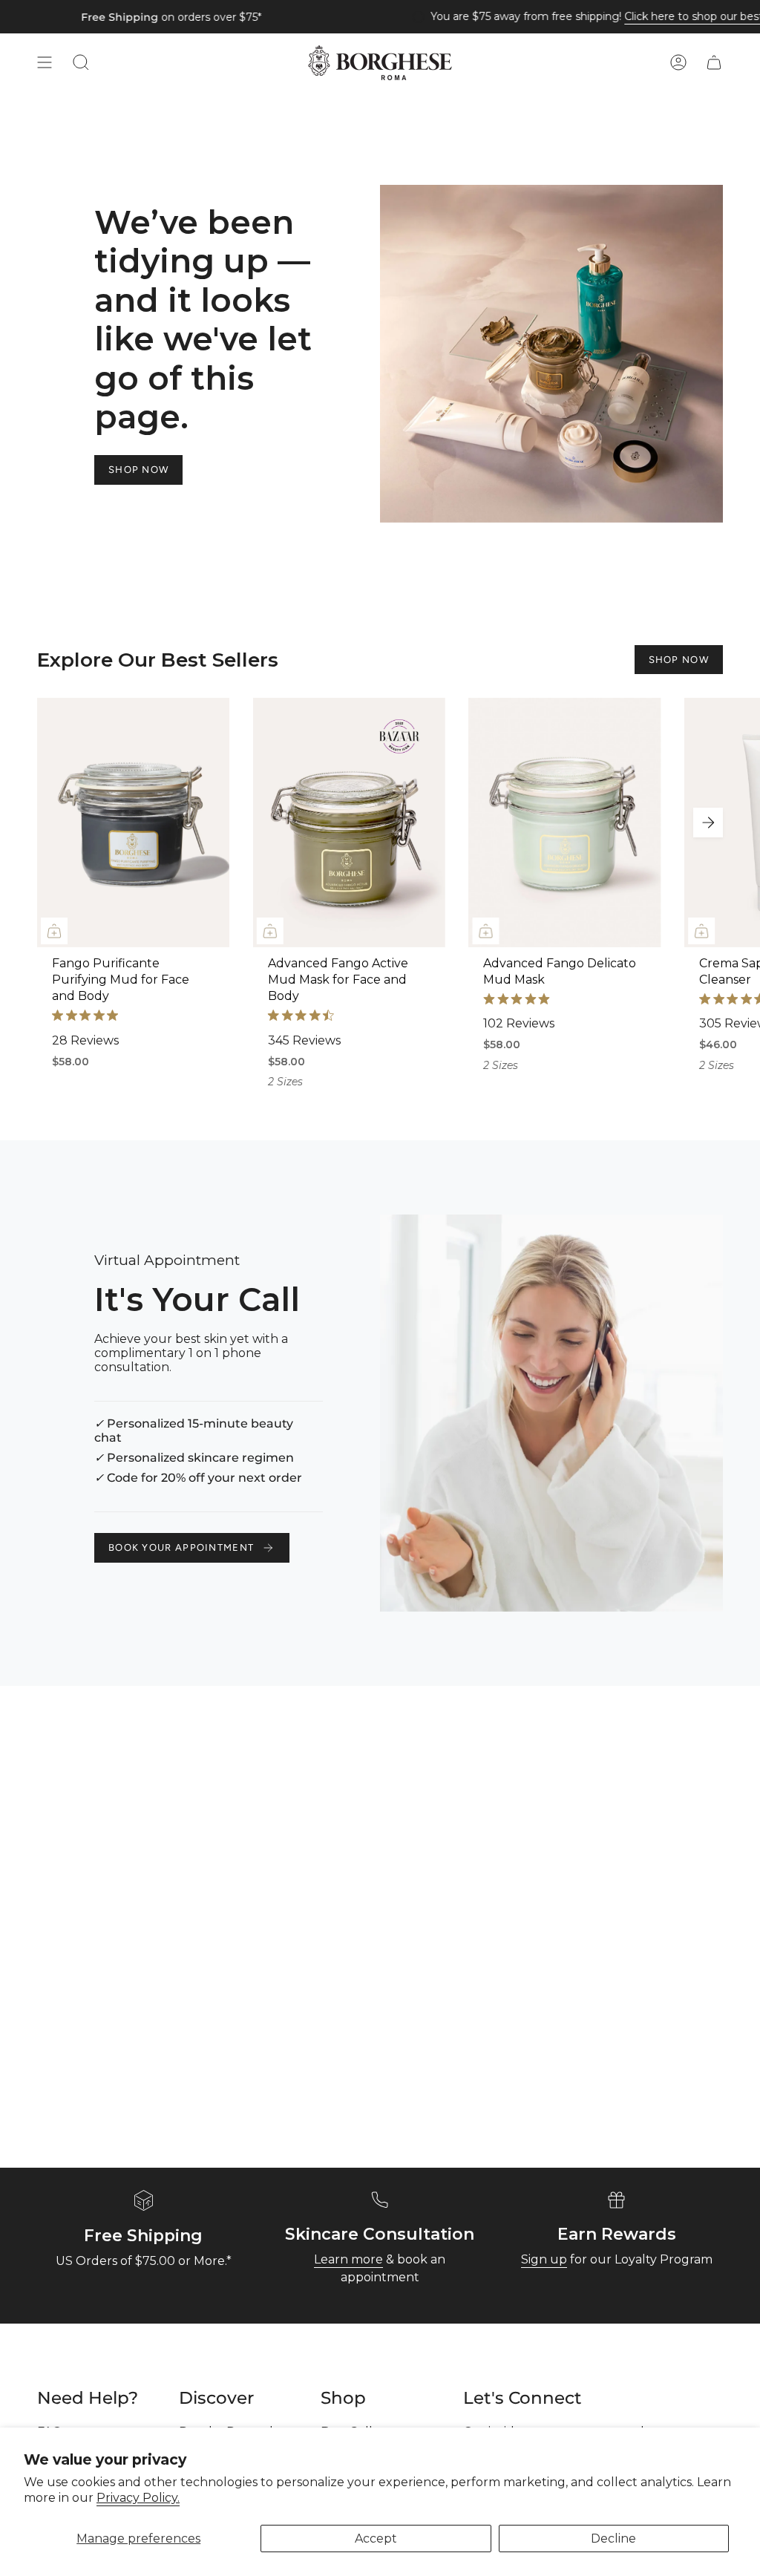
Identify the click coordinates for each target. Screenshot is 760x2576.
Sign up (544, 2259)
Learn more (348, 2259)
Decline (613, 2539)
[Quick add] (54, 931)
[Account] (678, 63)
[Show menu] (45, 63)
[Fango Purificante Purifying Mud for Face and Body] (133, 823)
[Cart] (714, 63)
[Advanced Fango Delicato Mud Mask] (564, 823)
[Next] (708, 823)
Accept (376, 2539)
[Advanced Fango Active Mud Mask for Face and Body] (349, 823)
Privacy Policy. (138, 2498)
